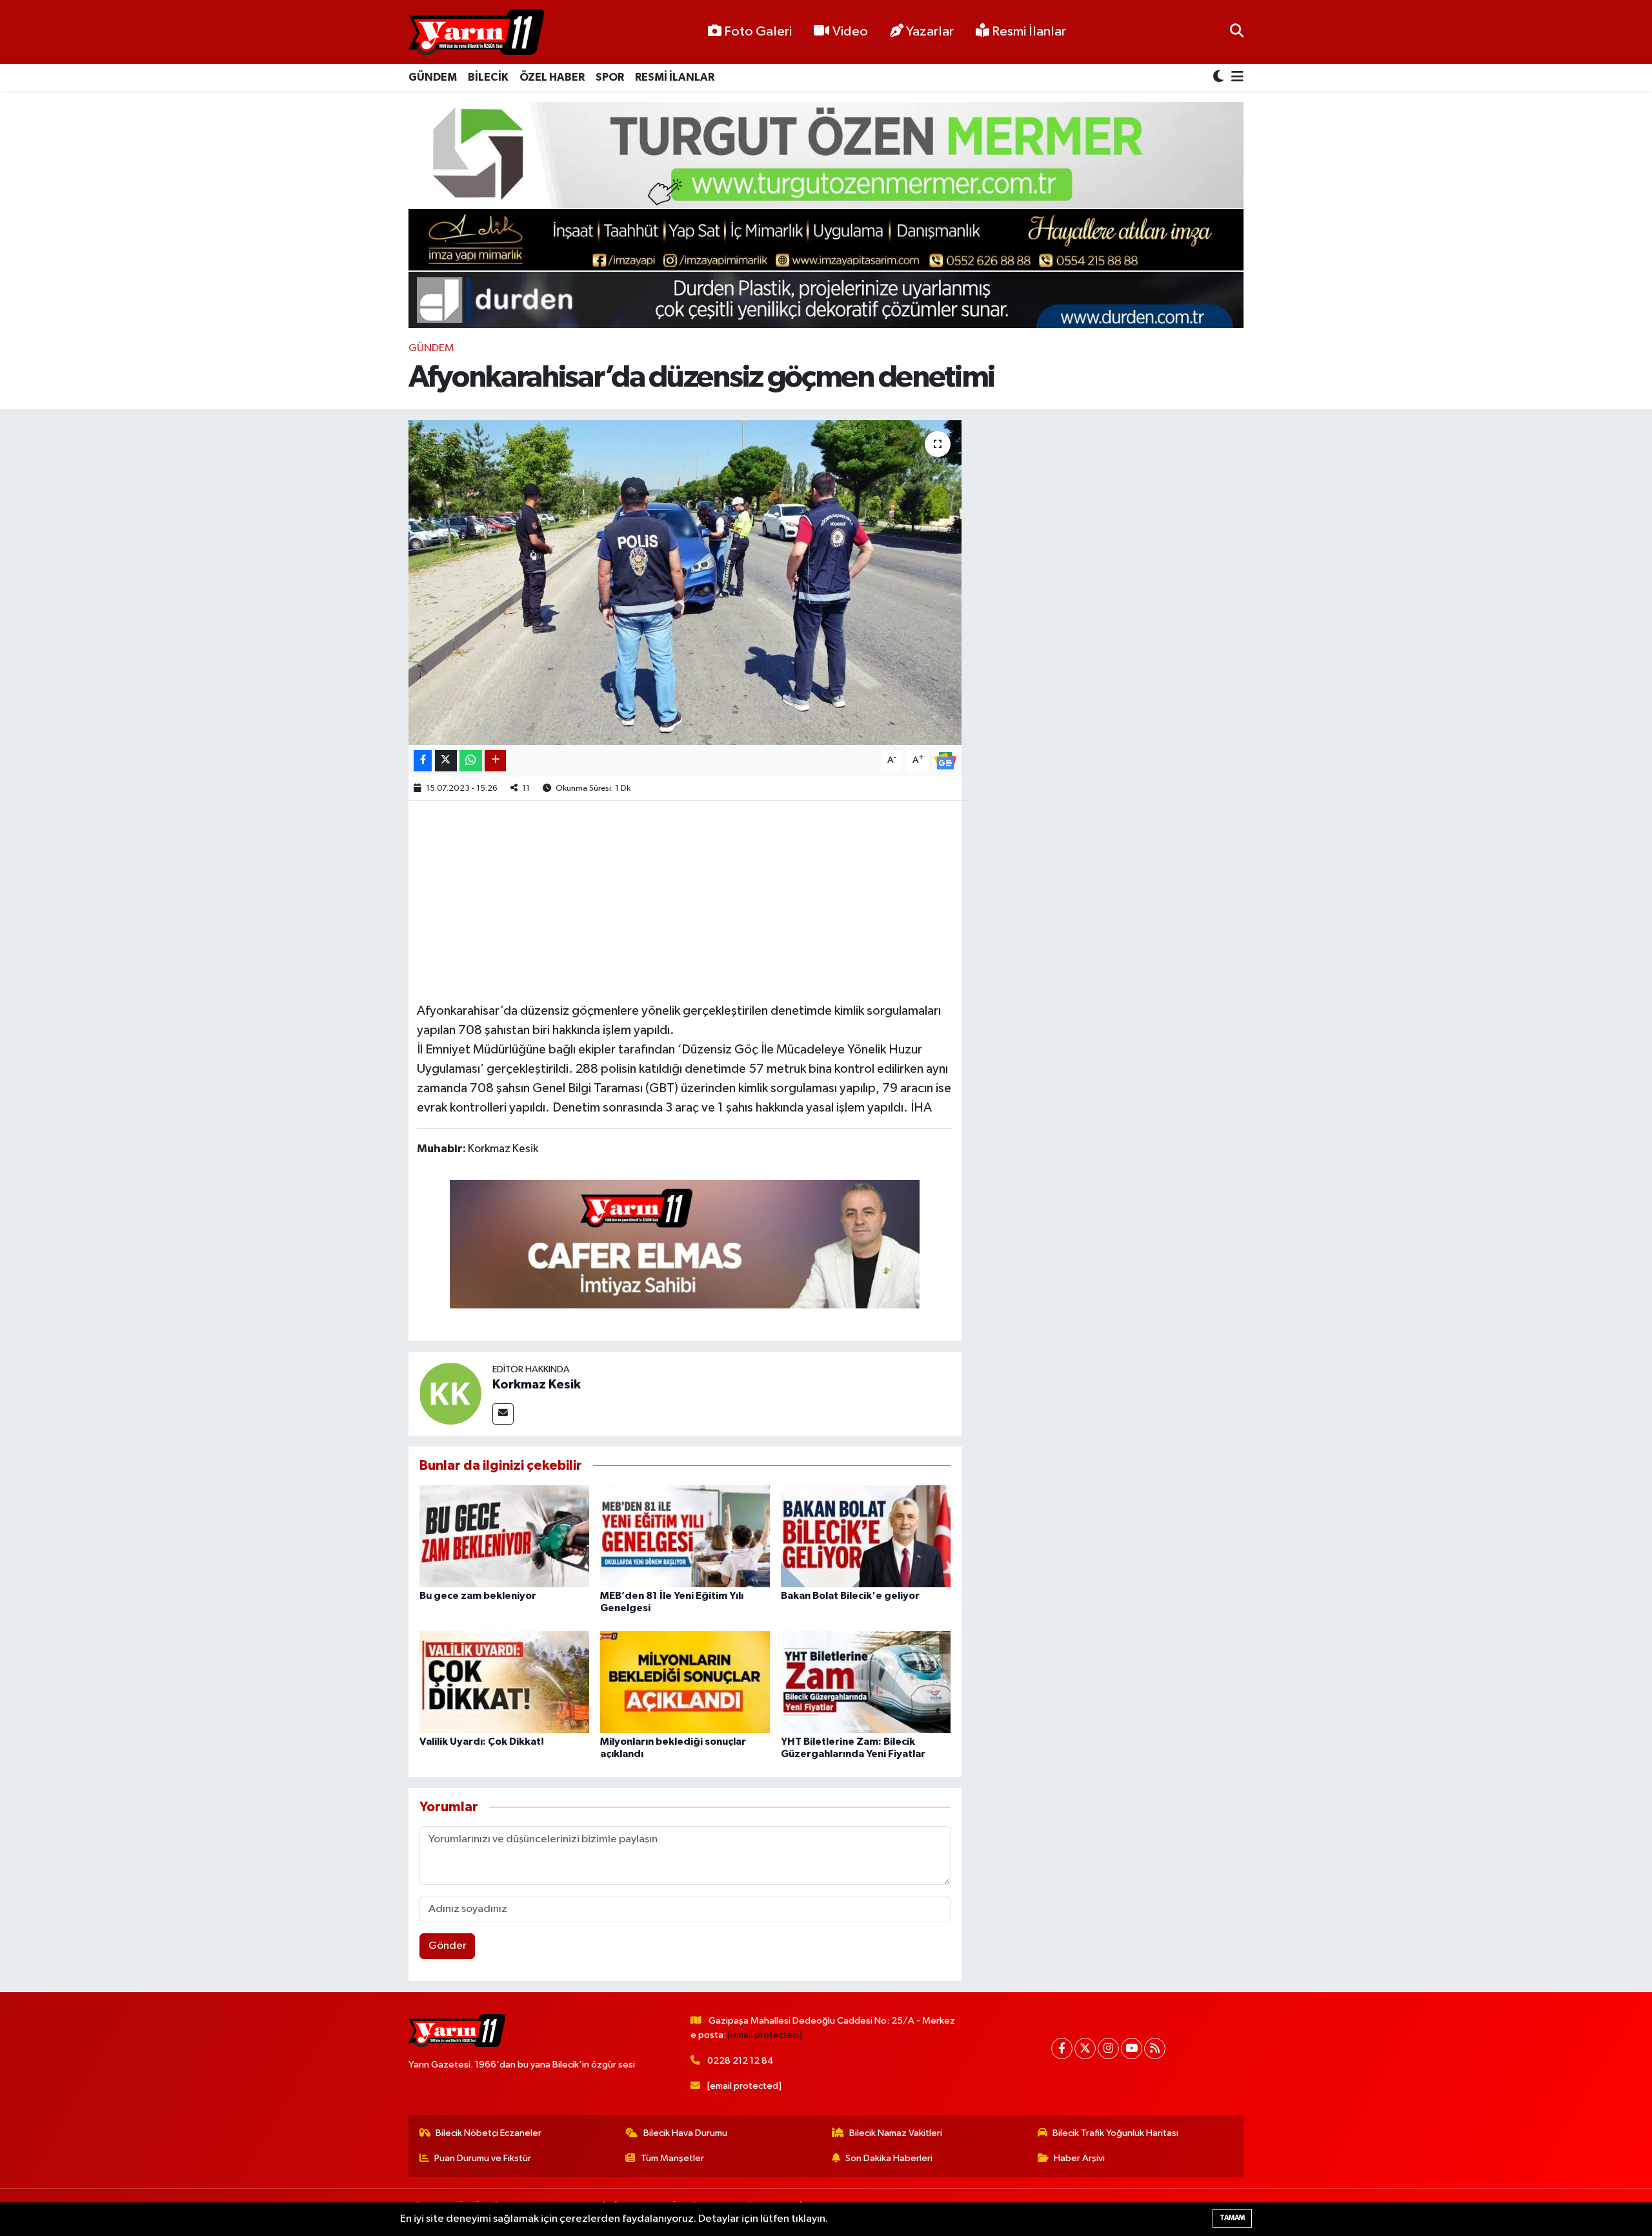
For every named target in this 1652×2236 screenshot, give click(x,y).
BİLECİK (488, 77)
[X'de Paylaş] (446, 761)
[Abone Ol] (945, 760)
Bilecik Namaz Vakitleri (896, 2133)
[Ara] (1237, 32)
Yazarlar (930, 32)
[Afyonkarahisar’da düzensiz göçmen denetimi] (685, 582)
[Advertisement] (685, 900)
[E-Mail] (503, 1414)
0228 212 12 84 (740, 2061)
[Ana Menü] (1235, 78)
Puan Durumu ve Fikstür (483, 2158)
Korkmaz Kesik (537, 1385)
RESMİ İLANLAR (675, 77)
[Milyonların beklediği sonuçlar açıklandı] (685, 1682)
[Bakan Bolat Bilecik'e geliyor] (866, 1536)
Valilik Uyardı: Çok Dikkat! (482, 1742)
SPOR (610, 77)
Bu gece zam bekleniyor (478, 1596)
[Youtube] (1132, 2048)
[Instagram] (1108, 2048)
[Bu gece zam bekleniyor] (504, 1536)
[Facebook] (1062, 2048)
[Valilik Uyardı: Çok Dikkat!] (504, 1682)
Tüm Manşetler (672, 2158)
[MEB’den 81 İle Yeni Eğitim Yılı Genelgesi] (685, 1536)
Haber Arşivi (1079, 2158)
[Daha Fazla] (495, 761)
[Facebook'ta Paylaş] (423, 761)
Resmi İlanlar (1028, 32)
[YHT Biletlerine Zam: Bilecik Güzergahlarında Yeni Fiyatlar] (866, 1682)
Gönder (448, 1946)
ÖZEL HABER (552, 77)
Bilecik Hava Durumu (685, 2133)
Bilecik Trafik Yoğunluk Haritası (1115, 2133)
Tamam (1232, 2218)
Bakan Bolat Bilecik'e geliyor (850, 1596)
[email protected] (765, 2035)
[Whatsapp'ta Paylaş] (471, 761)
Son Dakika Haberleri (889, 2158)
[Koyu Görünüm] (1220, 78)
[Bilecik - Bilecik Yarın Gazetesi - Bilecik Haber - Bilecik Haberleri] (476, 32)
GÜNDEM (433, 77)
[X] (1085, 2048)
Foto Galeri (758, 32)
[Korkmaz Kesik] (450, 1393)
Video (850, 32)
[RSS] (1155, 2048)
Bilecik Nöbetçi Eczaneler (489, 2133)
